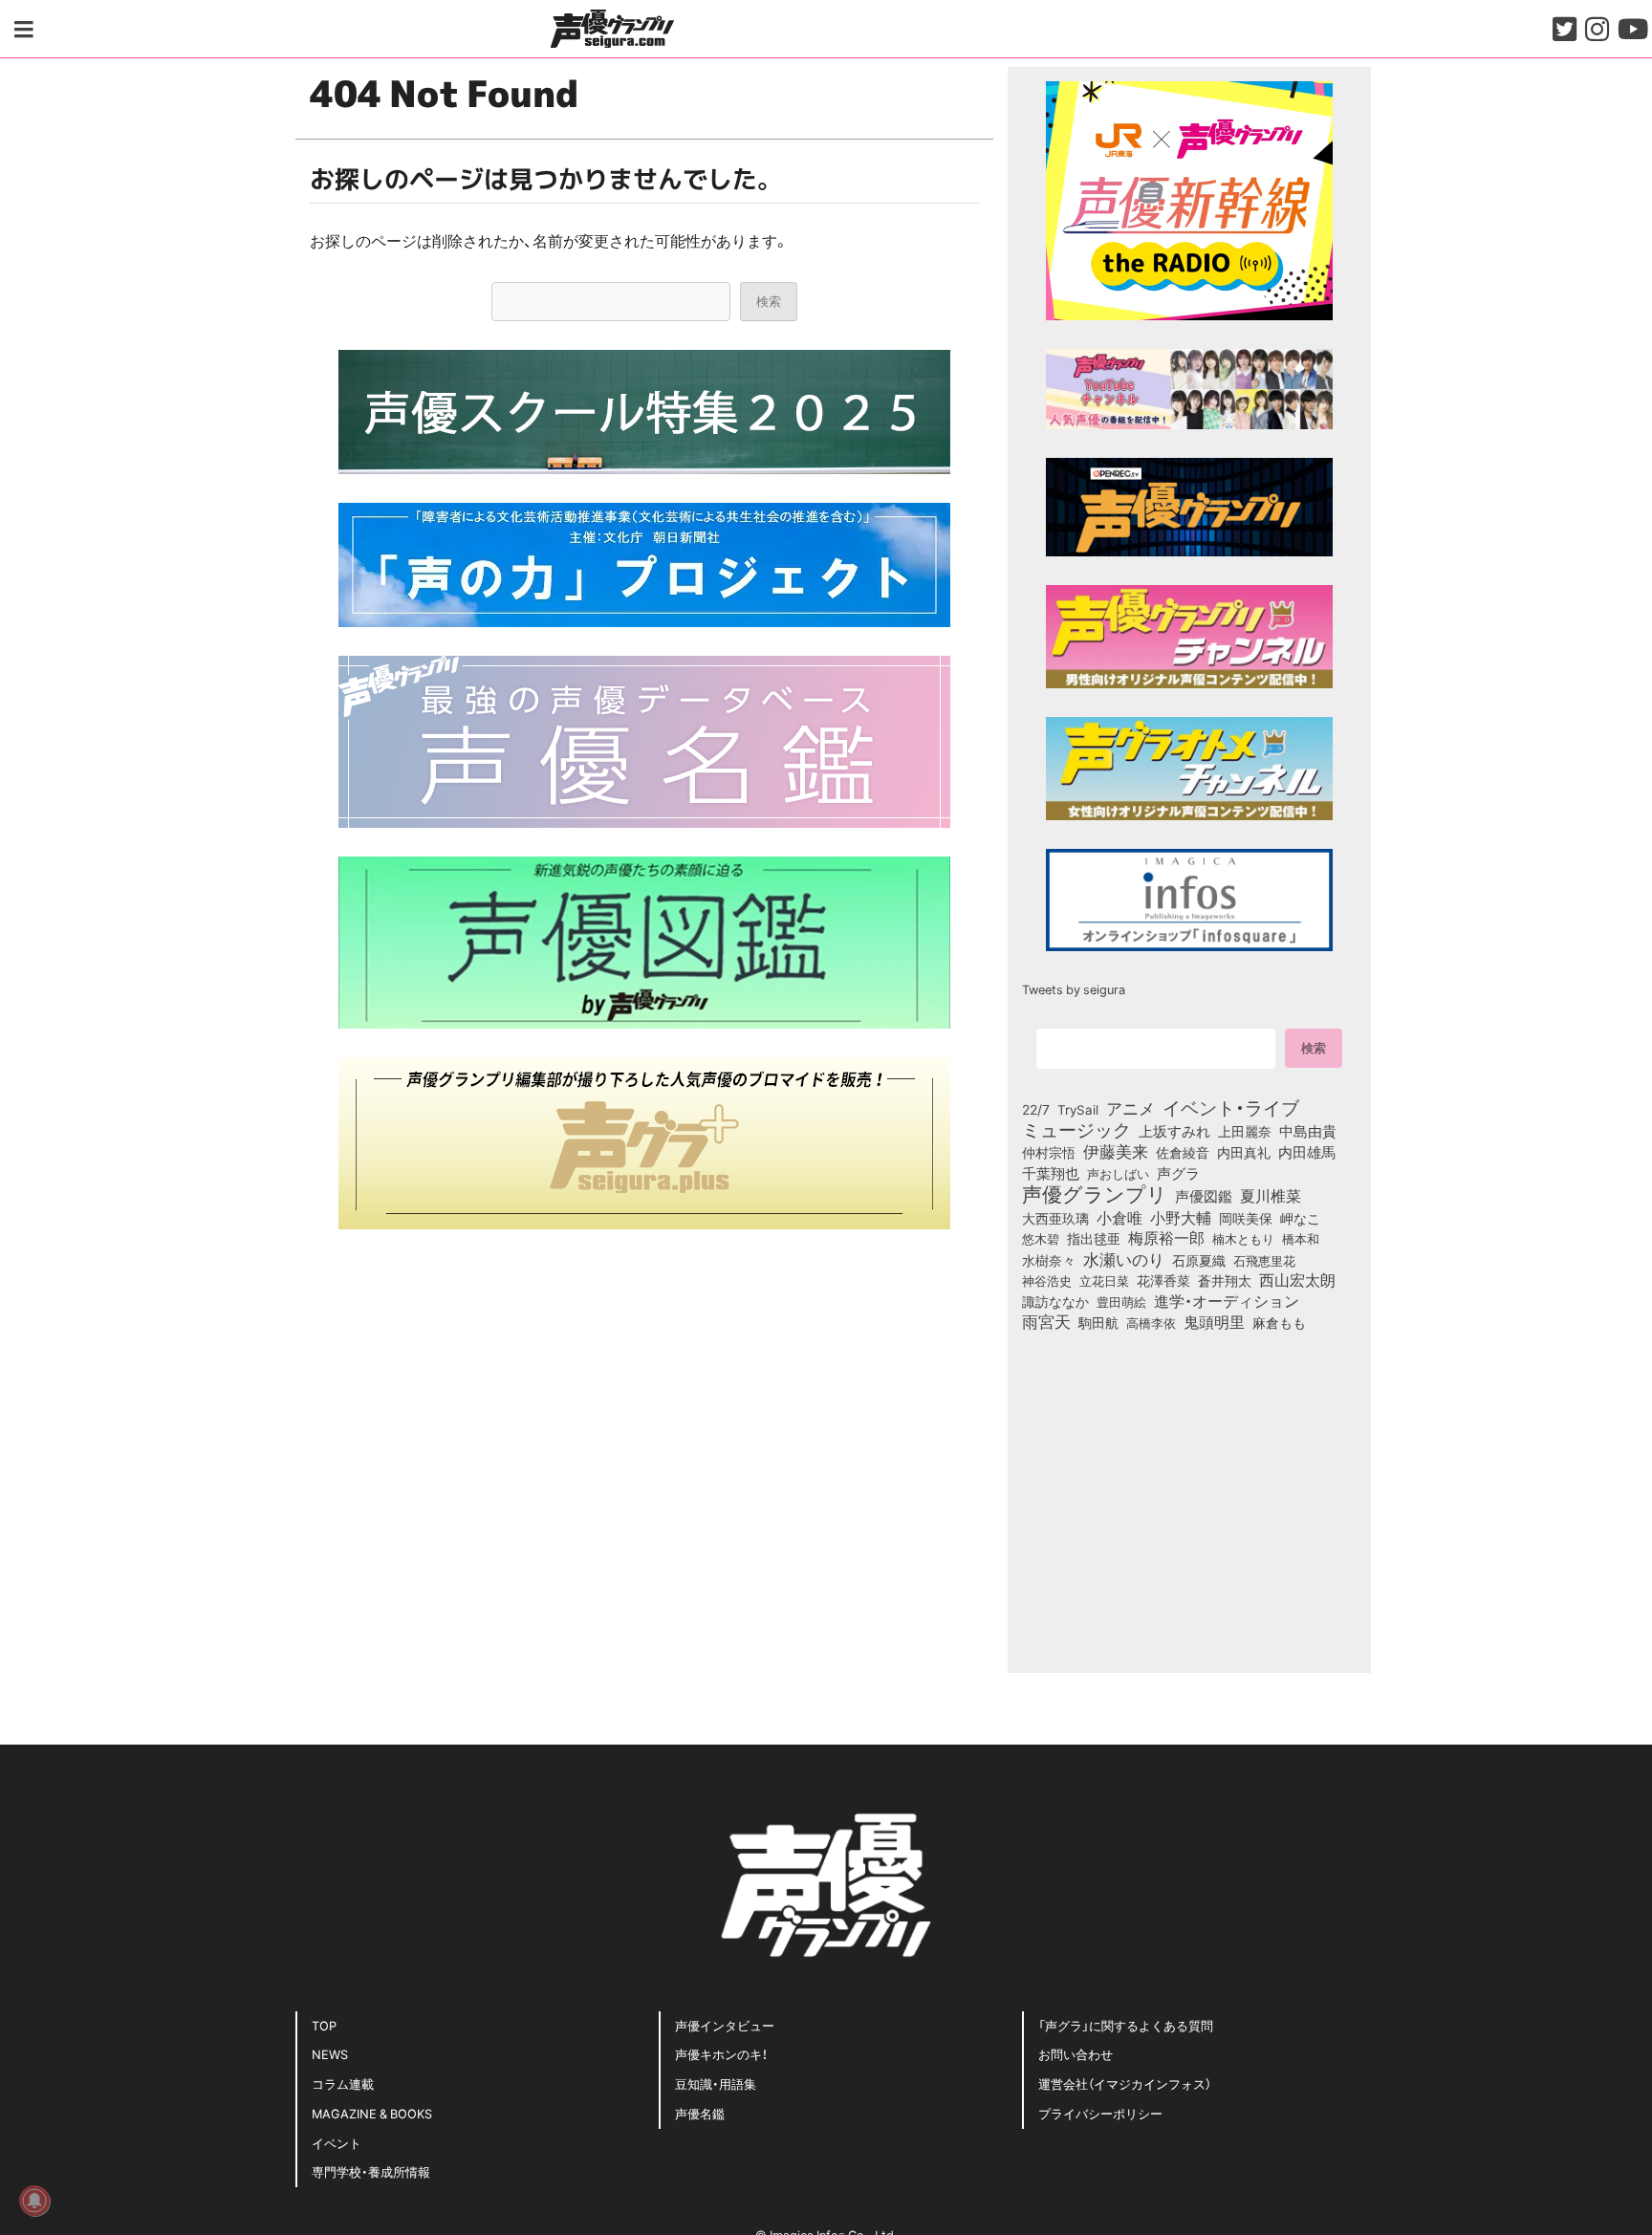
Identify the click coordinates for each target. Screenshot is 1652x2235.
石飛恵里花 (1264, 1260)
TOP (324, 2025)
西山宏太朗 (1297, 1280)
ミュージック (1076, 1129)
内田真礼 (1244, 1152)
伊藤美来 (1116, 1151)
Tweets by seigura (1074, 989)
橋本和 (1301, 1238)
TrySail (1078, 1109)
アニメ (1130, 1108)
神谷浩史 (1047, 1280)
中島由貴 (1308, 1131)
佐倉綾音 (1183, 1152)
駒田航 (1098, 1323)
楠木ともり (1243, 1238)
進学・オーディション (1227, 1301)
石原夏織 (1199, 1260)
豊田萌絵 (1121, 1301)
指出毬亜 (1094, 1238)
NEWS (330, 2054)
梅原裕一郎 (1166, 1238)
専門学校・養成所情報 (371, 2171)
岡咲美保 (1246, 1219)
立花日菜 (1104, 1280)
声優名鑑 (700, 2113)
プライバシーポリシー (1100, 2113)
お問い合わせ (1076, 2054)
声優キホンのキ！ (721, 2054)
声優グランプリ (1095, 1193)
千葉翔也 (1051, 1173)
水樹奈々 (1049, 1261)
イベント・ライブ (1231, 1107)
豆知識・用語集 (716, 2083)
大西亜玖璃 (1055, 1219)
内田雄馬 (1307, 1152)
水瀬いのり (1124, 1259)
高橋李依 (1151, 1323)
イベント (337, 2143)
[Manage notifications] (34, 2201)
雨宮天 (1046, 1321)
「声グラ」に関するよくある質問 (1126, 2025)
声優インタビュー (725, 2025)
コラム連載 (343, 2083)
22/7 (1036, 1109)
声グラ (1178, 1173)
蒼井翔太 (1225, 1281)
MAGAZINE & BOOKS (372, 2113)
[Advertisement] (644, 1392)
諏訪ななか (1055, 1301)
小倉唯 (1119, 1217)
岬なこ (1300, 1218)
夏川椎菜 (1271, 1196)
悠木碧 (1041, 1238)
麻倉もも (1279, 1322)
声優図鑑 (1204, 1196)
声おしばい (1118, 1173)
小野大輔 (1181, 1218)
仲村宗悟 (1049, 1152)
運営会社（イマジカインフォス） (1125, 2083)
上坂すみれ (1174, 1131)
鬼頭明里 (1214, 1321)
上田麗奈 (1245, 1131)
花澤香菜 (1163, 1280)
